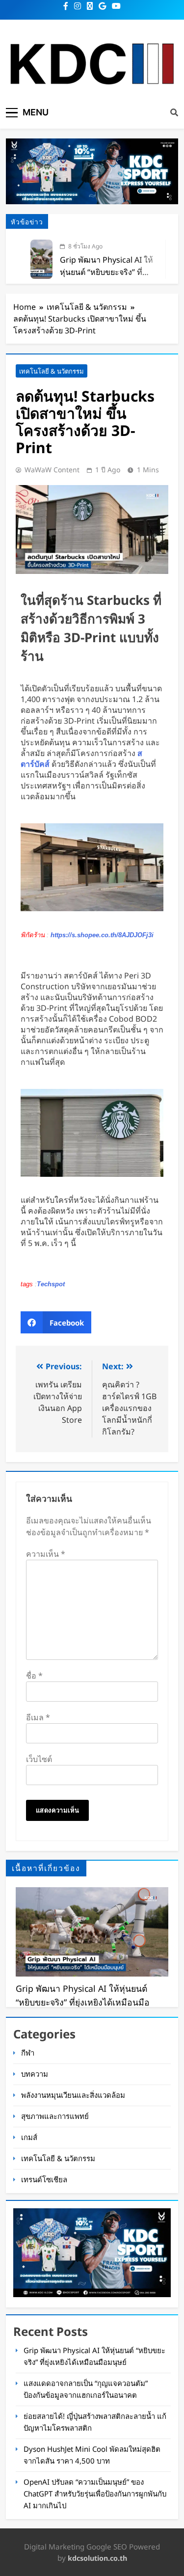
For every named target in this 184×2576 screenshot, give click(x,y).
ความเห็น (46, 1554)
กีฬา (28, 2053)
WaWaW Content (52, 470)
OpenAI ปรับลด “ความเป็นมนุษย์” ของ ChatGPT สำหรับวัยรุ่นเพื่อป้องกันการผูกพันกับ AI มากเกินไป (95, 2494)
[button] (56, 1322)
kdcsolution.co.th (97, 2558)
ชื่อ (34, 1676)
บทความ (35, 2074)
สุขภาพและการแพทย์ (55, 2116)
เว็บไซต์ (39, 1759)
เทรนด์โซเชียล (44, 2179)
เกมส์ (29, 2137)
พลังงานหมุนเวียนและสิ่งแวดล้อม (73, 2095)
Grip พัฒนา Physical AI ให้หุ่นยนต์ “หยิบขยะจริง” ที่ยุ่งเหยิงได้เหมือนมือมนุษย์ (106, 272)
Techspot (51, 1284)
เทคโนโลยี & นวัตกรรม (52, 371)
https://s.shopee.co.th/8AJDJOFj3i (102, 935)
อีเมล (38, 1717)
